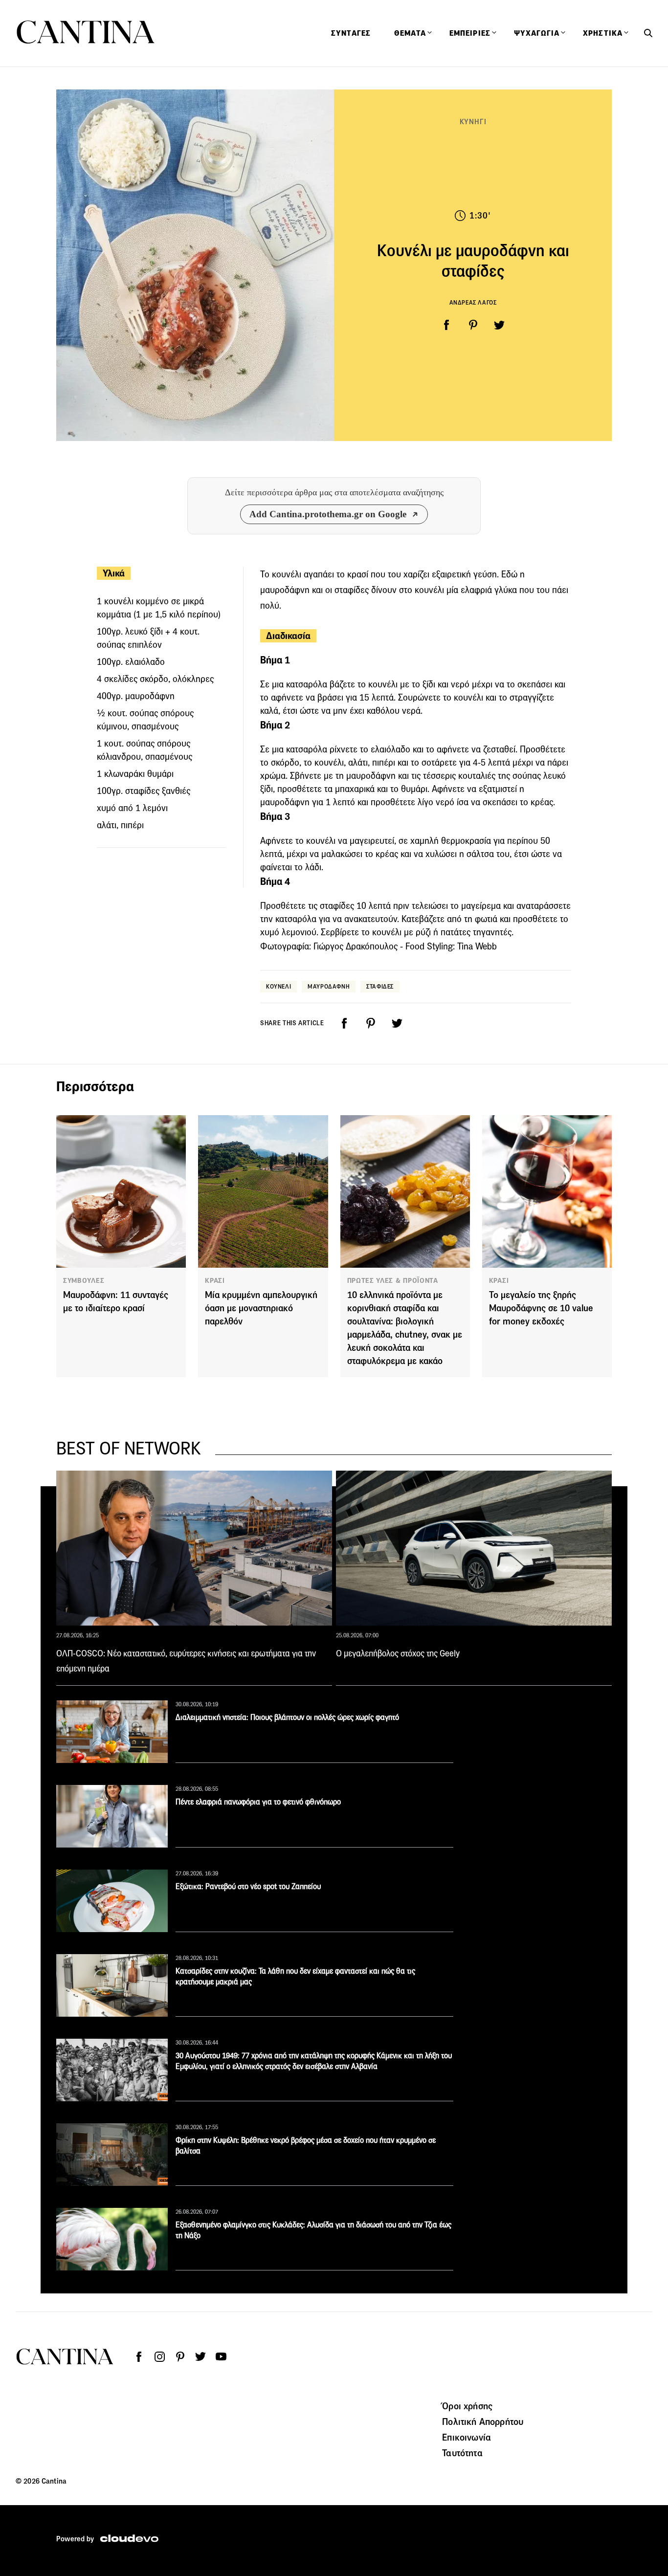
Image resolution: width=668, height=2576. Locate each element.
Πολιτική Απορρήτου (483, 2422)
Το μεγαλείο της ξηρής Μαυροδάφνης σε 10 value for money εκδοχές (541, 1308)
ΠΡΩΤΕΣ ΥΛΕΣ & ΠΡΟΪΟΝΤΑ (393, 1280)
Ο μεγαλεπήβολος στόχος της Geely (398, 1653)
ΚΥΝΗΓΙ (473, 121)
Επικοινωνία (467, 2437)
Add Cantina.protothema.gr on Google (328, 514)
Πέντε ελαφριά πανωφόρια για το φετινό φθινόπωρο (258, 1802)
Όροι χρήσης (467, 2406)
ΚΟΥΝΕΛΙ (278, 986)
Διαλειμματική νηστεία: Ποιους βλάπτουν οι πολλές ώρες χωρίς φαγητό (287, 1717)
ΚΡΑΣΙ (215, 1280)
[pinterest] (473, 325)
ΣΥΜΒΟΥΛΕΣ (84, 1280)
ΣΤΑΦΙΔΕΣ (380, 986)
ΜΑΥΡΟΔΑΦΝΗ (329, 986)
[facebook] (446, 325)
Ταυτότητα (462, 2453)
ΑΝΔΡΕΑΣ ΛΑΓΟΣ (473, 302)
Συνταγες (351, 33)
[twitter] (499, 325)
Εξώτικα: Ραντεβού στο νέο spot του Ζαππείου (248, 1886)
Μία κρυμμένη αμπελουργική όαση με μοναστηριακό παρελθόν (261, 1308)
